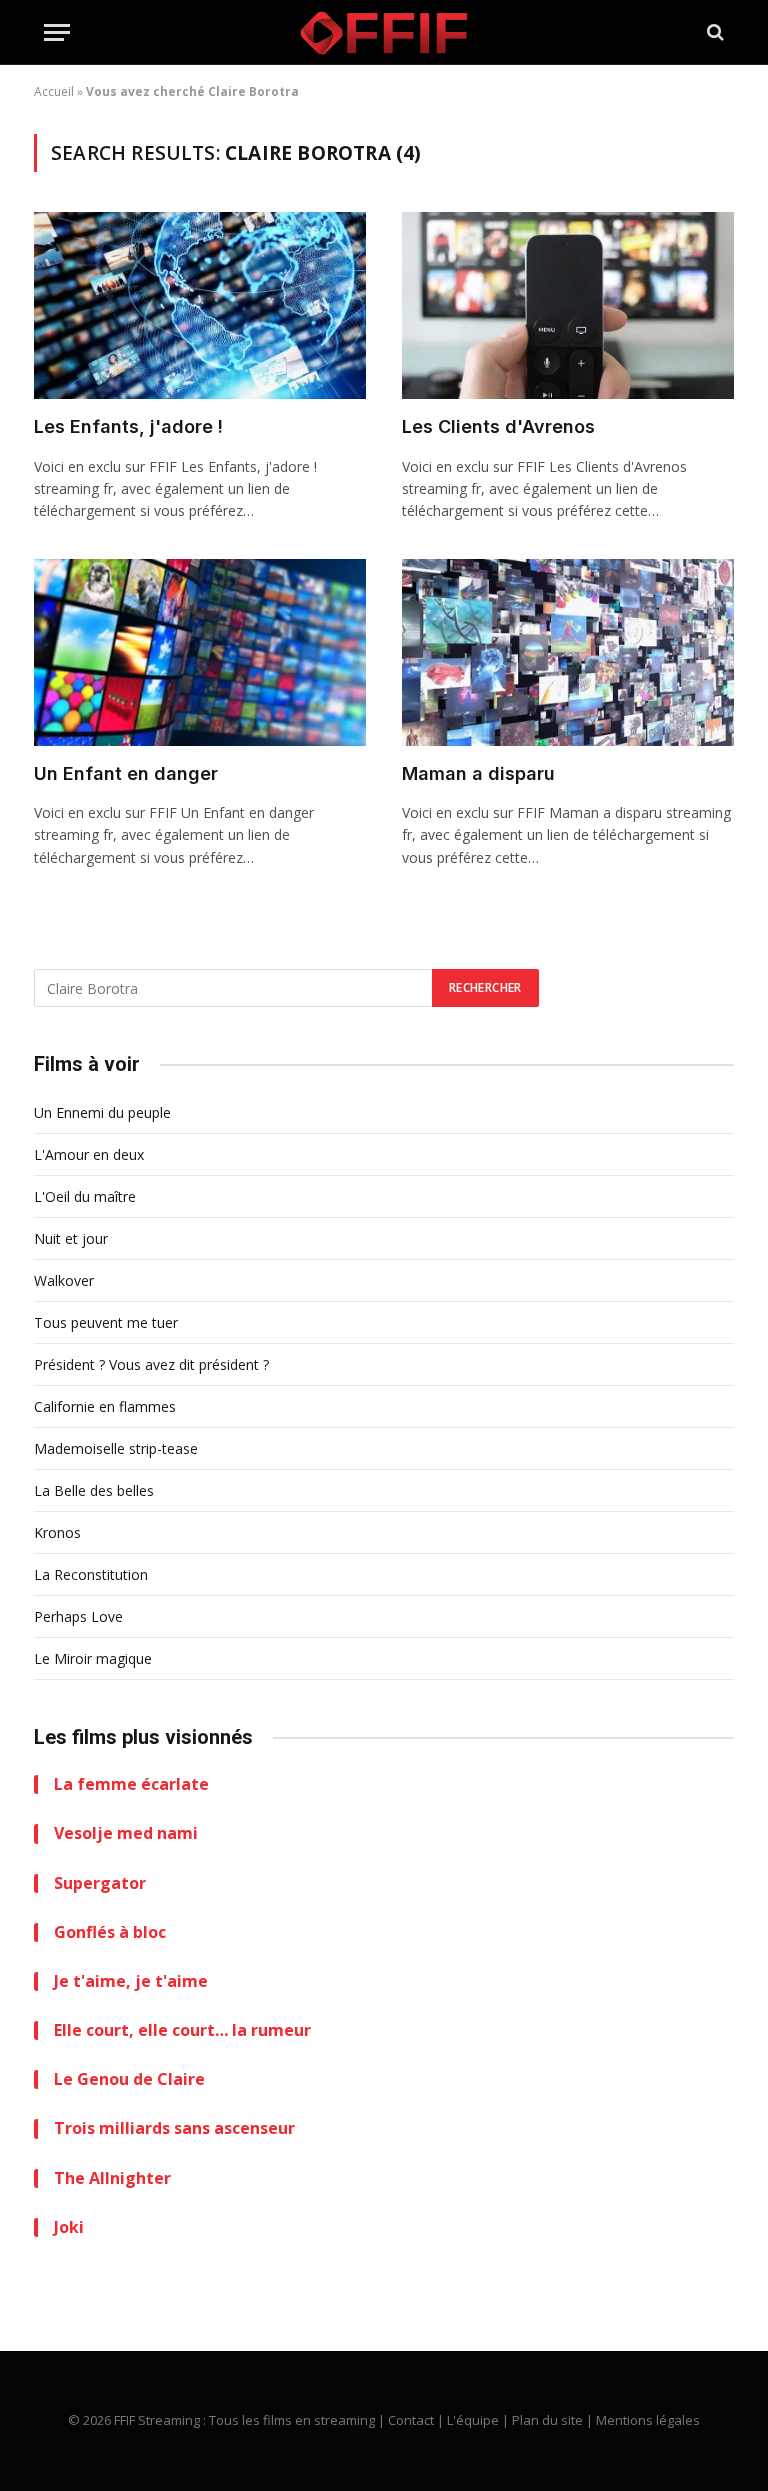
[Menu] (57, 32)
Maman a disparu (478, 773)
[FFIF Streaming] (384, 32)
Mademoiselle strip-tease (116, 1448)
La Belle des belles (94, 1490)
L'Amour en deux (89, 1154)
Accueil (54, 91)
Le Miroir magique (93, 1658)
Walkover (64, 1280)
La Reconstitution (91, 1574)
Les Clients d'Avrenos (498, 426)
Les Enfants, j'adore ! (128, 426)
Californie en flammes (105, 1406)
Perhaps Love (78, 1616)
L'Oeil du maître (85, 1196)
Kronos (57, 1532)
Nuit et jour (71, 1238)
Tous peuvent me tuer (106, 1322)
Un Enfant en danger (126, 773)
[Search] (713, 32)
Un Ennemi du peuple (102, 1112)
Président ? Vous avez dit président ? (151, 1364)
